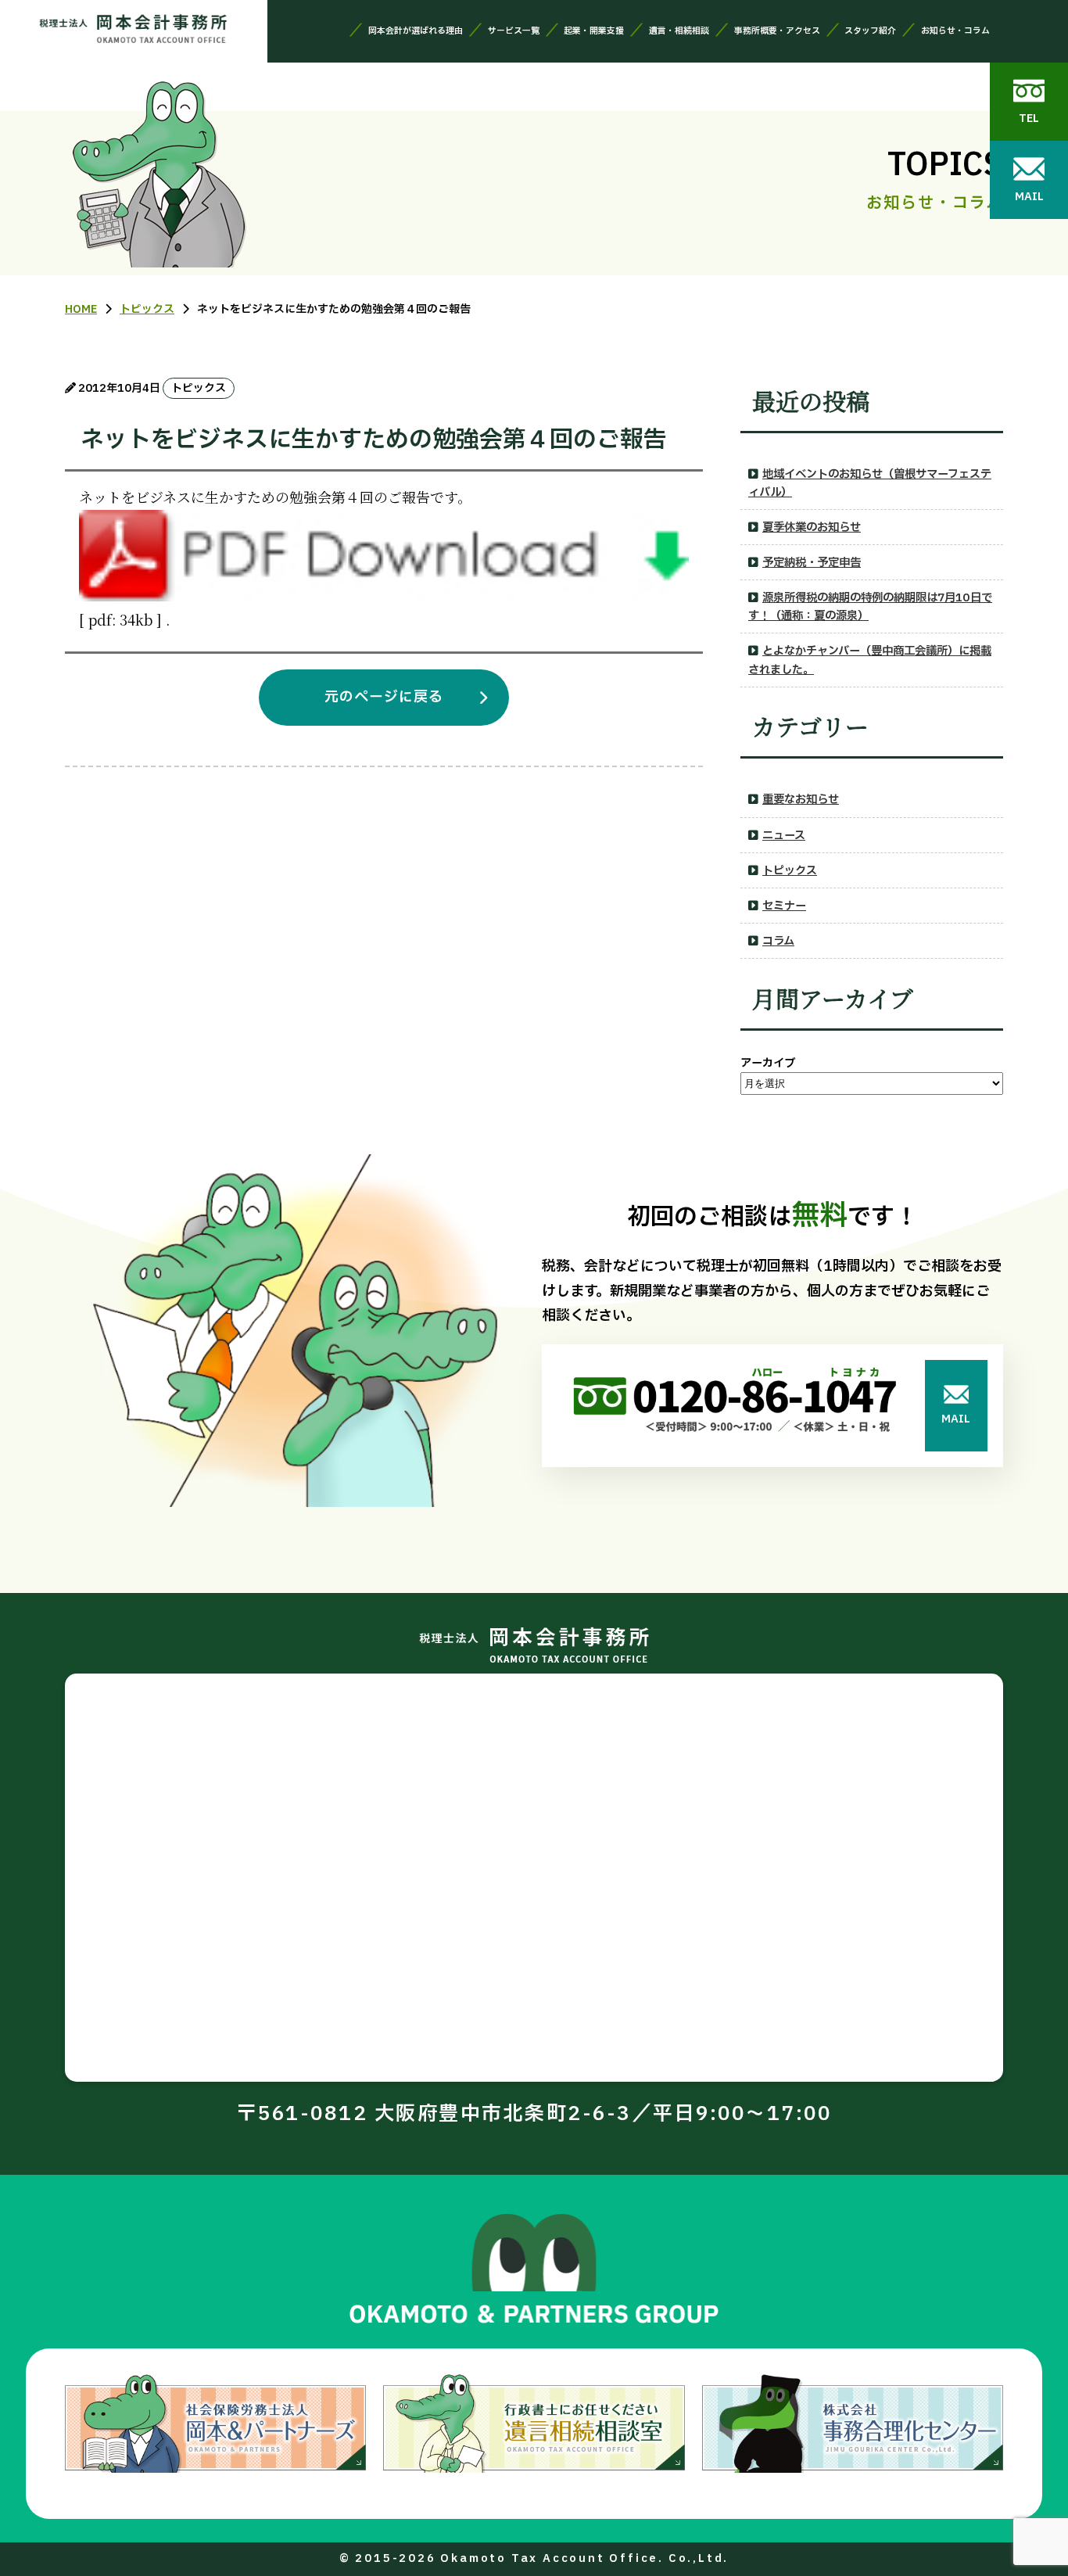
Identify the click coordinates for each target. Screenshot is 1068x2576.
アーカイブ (768, 1063)
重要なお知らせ (801, 800)
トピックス (790, 871)
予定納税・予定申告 (812, 563)
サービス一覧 (514, 31)
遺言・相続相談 (679, 31)
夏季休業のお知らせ (812, 527)
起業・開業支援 (594, 31)
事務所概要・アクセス (777, 31)
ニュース (784, 836)
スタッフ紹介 (870, 31)
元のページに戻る (384, 697)
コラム (778, 941)
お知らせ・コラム (955, 31)
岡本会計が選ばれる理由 (416, 31)
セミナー (784, 906)
